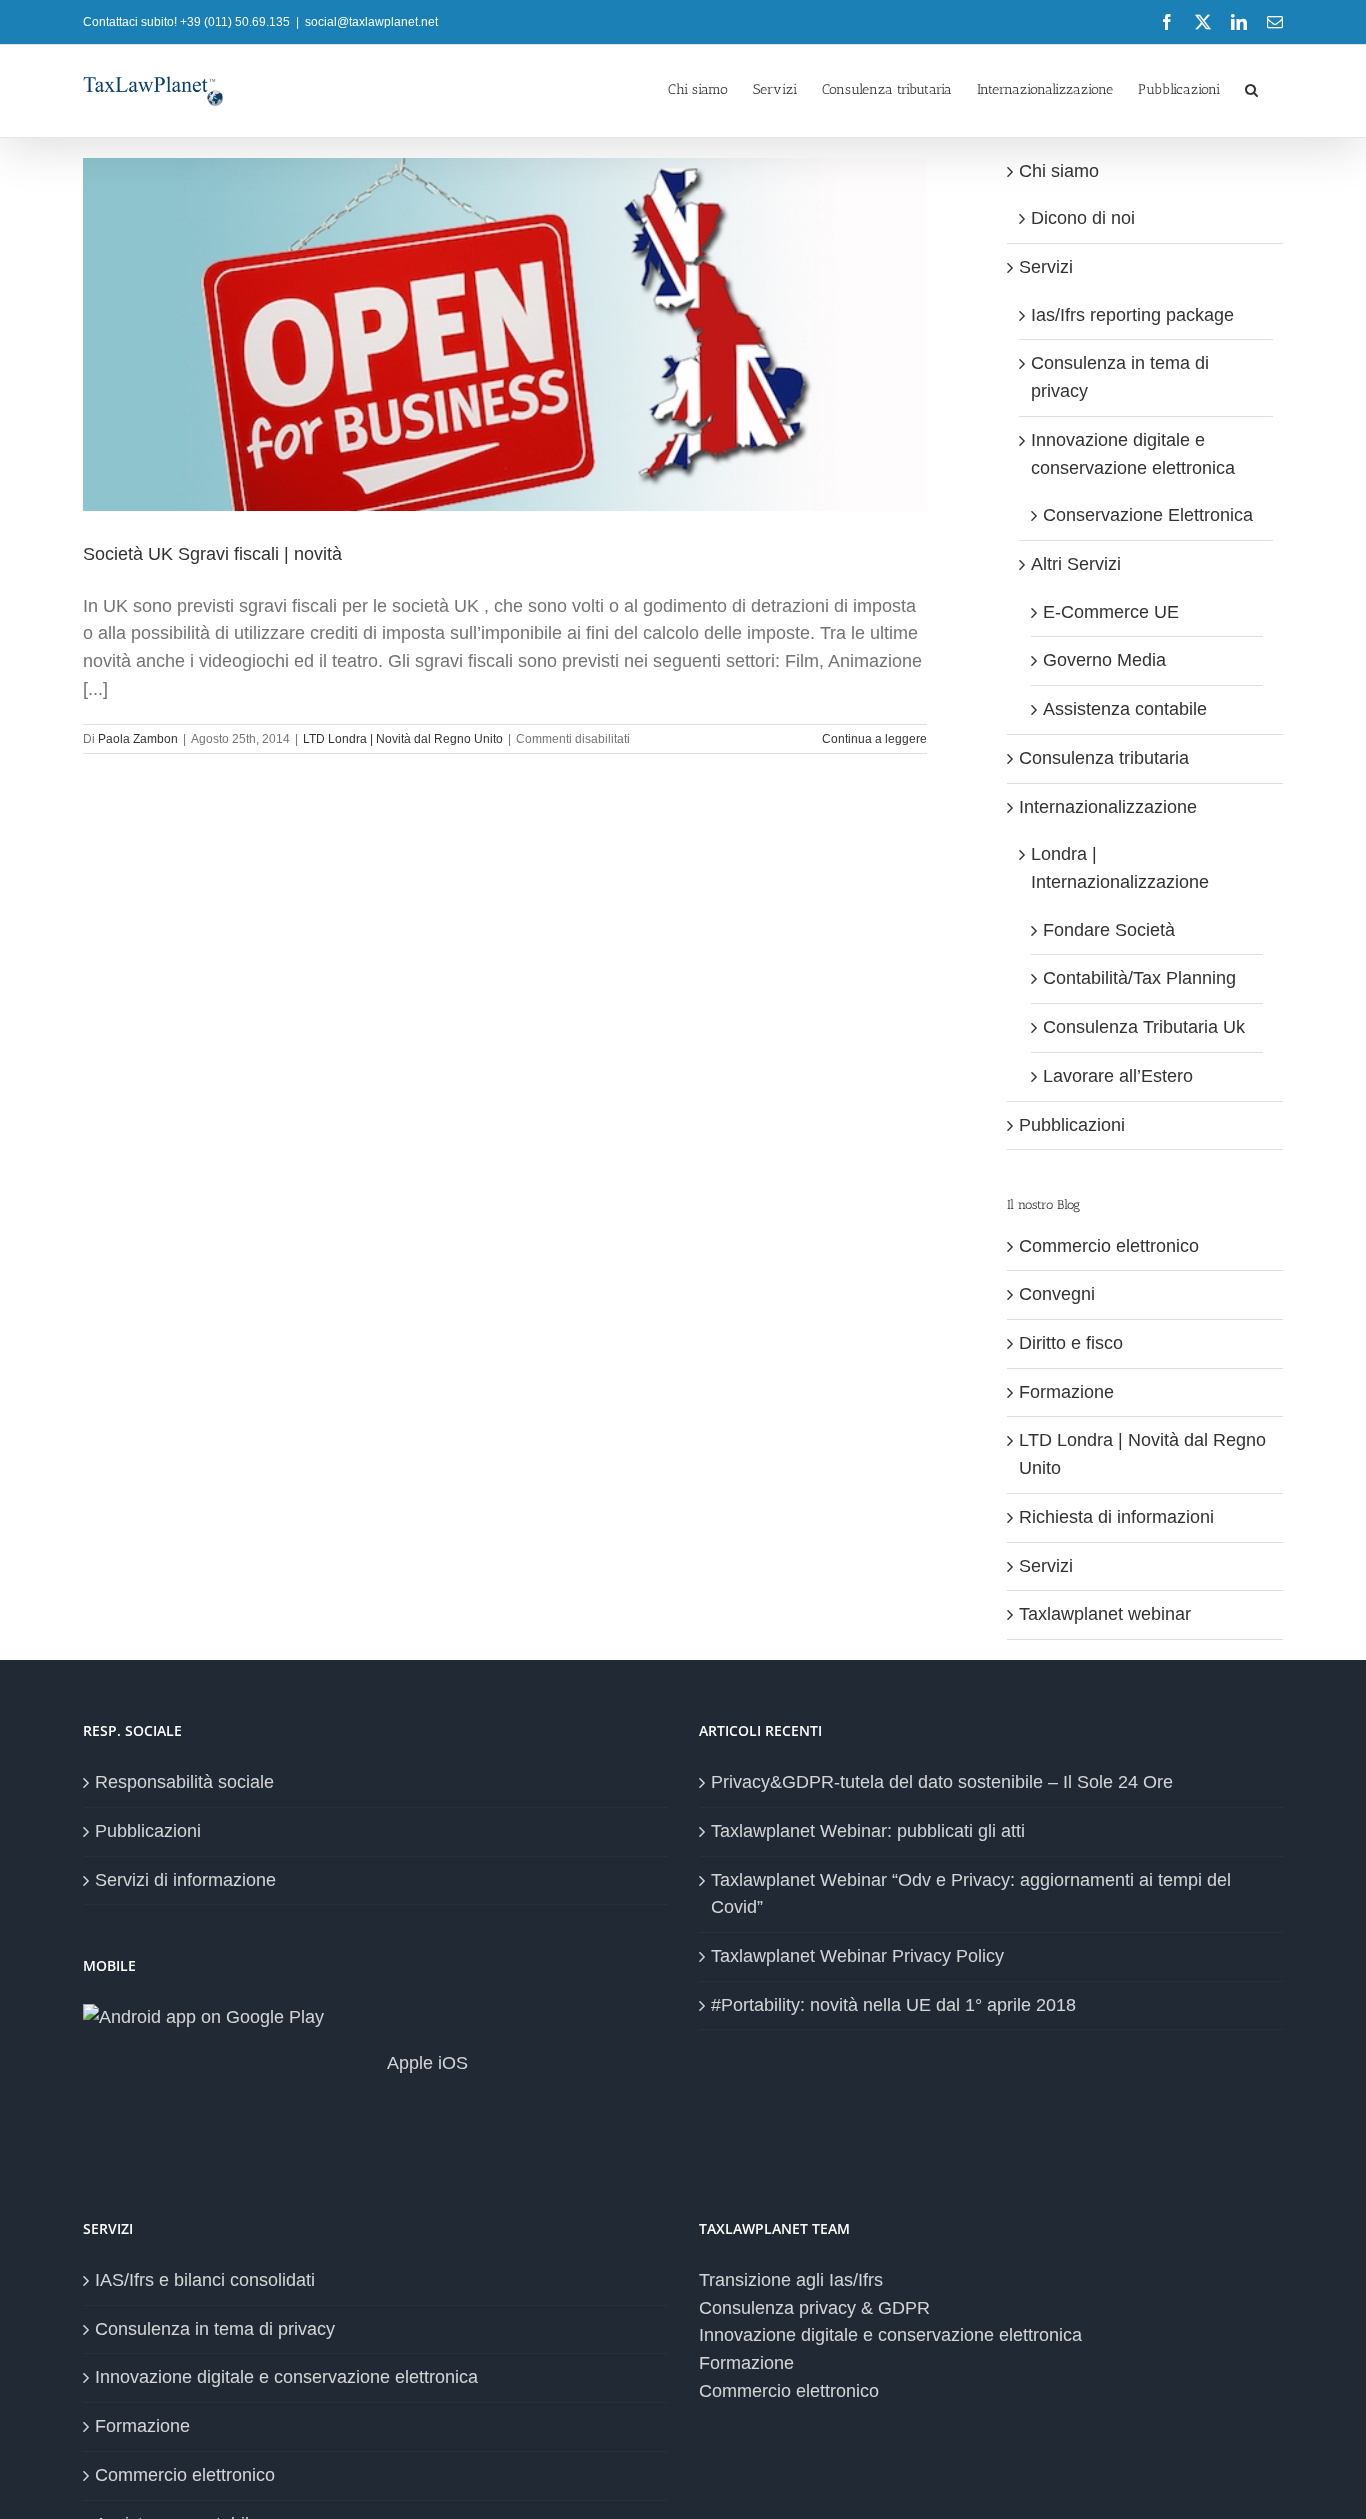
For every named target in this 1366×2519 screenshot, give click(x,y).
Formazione (1066, 1392)
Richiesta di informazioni (1116, 1517)
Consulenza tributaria (1104, 758)
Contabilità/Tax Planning (1139, 978)
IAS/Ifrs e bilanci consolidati (205, 2280)
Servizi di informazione (185, 1880)
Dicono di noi (1083, 218)
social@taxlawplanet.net (371, 22)
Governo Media (1104, 660)
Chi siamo (1059, 171)
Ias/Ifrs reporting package (1132, 315)
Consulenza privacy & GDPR (814, 2308)
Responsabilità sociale (184, 1782)
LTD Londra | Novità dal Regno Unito (403, 739)
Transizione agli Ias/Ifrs (791, 2280)
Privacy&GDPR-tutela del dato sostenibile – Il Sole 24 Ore (942, 1782)
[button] (1251, 88)
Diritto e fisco (1071, 1343)
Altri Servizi (1076, 564)
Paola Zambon (138, 739)
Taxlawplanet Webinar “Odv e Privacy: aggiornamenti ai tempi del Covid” (971, 1894)
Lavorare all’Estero (1118, 1076)
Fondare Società (1109, 930)
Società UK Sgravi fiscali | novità (212, 554)
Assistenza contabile (1125, 709)
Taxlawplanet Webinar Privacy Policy (857, 1956)
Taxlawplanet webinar (1105, 1614)
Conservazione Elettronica (1148, 515)
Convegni (1057, 1294)
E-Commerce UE (1111, 612)
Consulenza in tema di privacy (215, 2329)
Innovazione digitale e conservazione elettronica (286, 2377)
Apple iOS (425, 2063)
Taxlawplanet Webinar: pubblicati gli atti (868, 1831)
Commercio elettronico (1109, 1246)
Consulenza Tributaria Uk (1144, 1027)
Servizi (1046, 267)
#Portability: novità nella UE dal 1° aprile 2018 (893, 2005)
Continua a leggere (874, 739)
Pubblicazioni (1072, 1125)
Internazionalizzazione (1108, 807)
